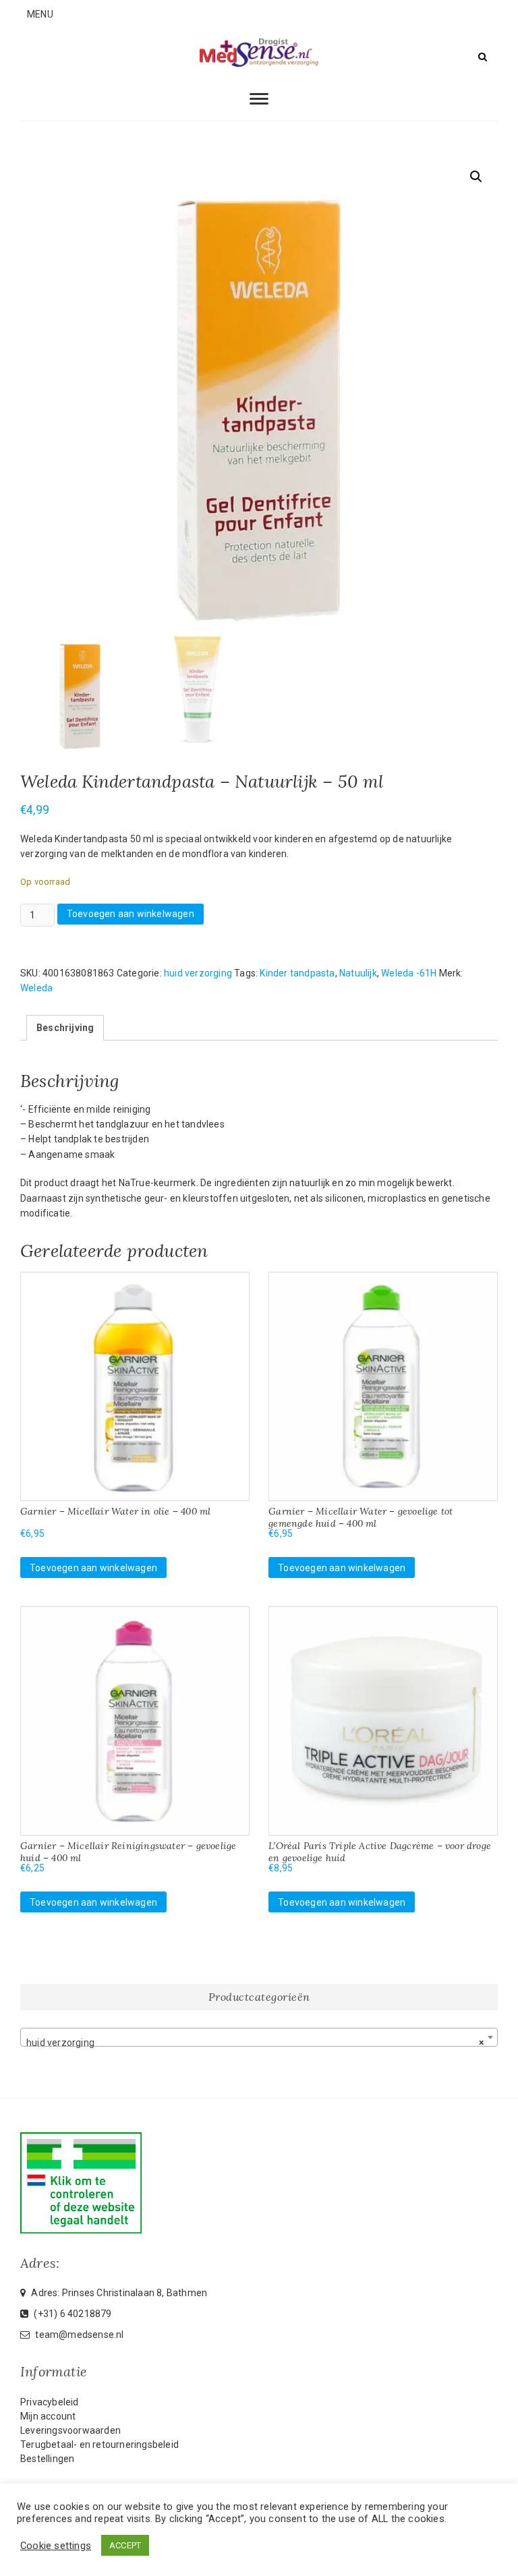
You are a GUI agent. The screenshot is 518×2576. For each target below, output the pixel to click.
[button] (476, 177)
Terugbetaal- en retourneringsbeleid (99, 2445)
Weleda (36, 988)
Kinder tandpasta (297, 973)
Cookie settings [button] (56, 2546)
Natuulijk (358, 973)
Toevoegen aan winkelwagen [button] (93, 1568)
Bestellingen (47, 2459)
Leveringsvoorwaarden (70, 2430)
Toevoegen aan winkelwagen (131, 914)
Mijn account (48, 2416)
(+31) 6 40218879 (71, 2314)
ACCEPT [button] (125, 2545)
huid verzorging (198, 973)
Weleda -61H (409, 973)
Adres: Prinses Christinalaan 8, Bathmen (118, 2293)
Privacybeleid (50, 2402)
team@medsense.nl (78, 2335)
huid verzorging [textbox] (255, 2043)
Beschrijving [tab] (65, 1028)
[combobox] (259, 2037)
